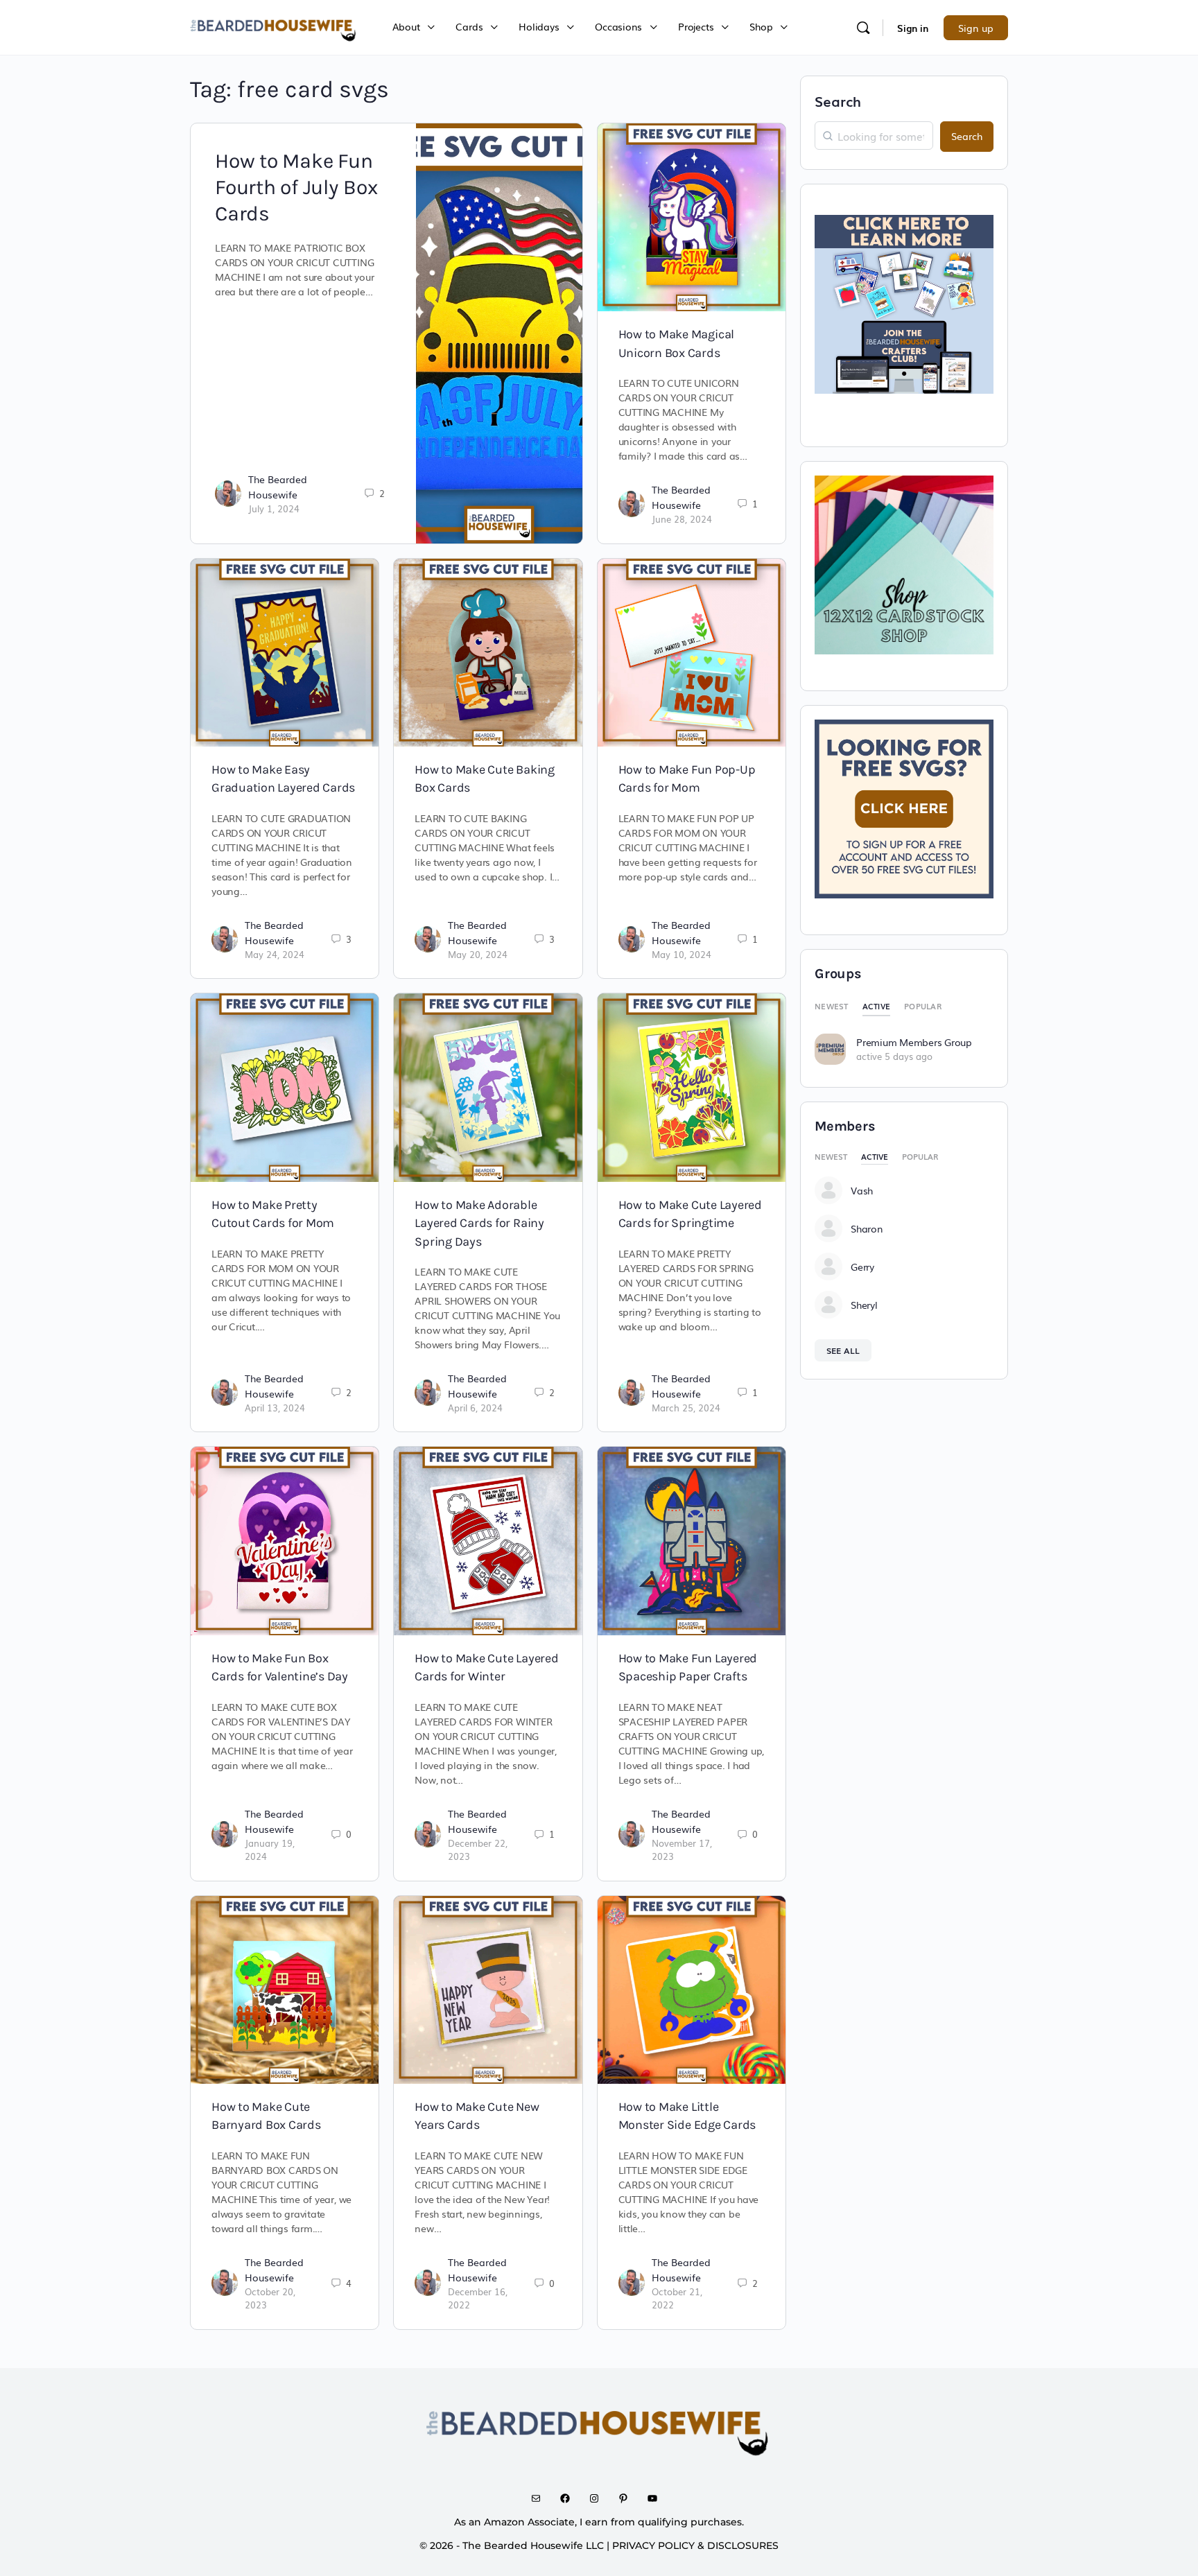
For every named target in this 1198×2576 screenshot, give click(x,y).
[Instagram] (599, 2498)
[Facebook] (570, 2498)
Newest (832, 1006)
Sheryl (864, 1305)
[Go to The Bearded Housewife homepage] (274, 26)
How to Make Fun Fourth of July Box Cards (296, 187)
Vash (862, 1190)
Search (838, 101)
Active (877, 1006)
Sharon (867, 1228)
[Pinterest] (628, 2498)
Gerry (862, 1267)
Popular (923, 1006)
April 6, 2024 (475, 1408)
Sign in (913, 28)
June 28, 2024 (682, 519)
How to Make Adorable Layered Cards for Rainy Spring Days (479, 1223)
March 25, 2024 (686, 1408)
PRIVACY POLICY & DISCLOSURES (695, 2545)
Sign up (976, 28)
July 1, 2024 (274, 508)
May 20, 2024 (478, 954)
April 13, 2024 (275, 1408)
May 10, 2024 (682, 954)
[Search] (863, 28)
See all (843, 1350)
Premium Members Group (914, 1042)
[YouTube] (657, 2498)
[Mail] (541, 2498)
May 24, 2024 (275, 954)
